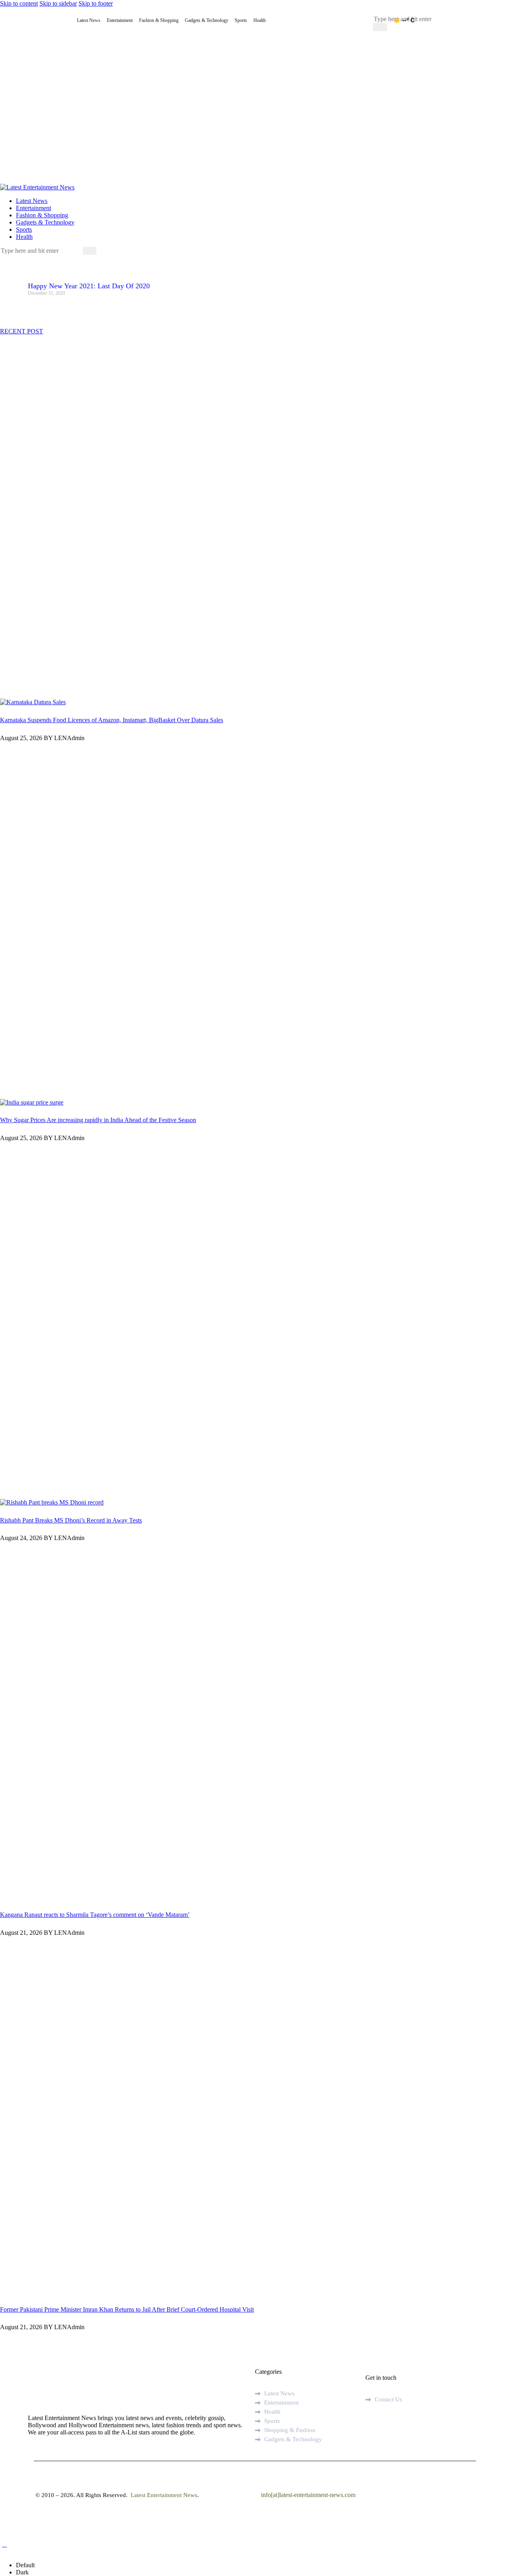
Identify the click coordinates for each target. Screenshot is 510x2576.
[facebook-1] (4, 258)
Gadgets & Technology (207, 20)
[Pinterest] (36, 258)
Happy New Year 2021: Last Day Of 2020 (89, 286)
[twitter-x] (379, 2422)
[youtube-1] (22, 258)
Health (260, 20)
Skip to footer (96, 3)
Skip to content (19, 3)
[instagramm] (406, 2422)
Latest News (89, 20)
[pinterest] (388, 2422)
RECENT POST (22, 331)
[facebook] (370, 2422)
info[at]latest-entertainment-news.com (308, 2495)
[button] (4, 2544)
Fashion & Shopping (159, 20)
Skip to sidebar (58, 3)
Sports (241, 20)
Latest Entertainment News (163, 2495)
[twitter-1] (13, 258)
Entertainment (120, 20)
